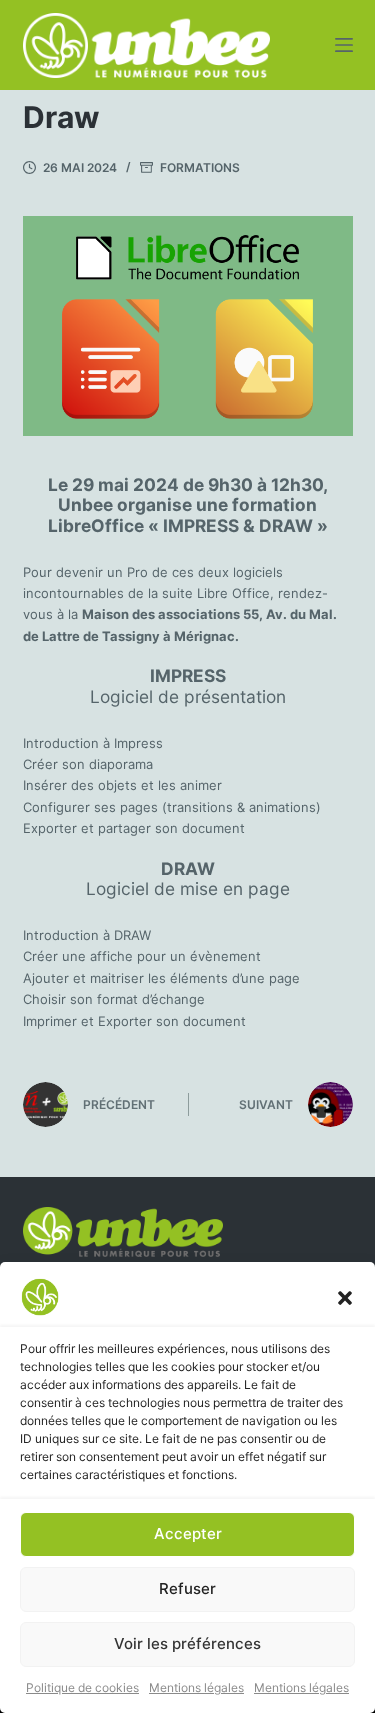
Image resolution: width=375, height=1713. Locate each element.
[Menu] (344, 45)
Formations (200, 167)
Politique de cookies (82, 1687)
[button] (345, 1297)
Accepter (188, 1533)
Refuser (187, 1588)
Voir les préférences (187, 1643)
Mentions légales (196, 1687)
